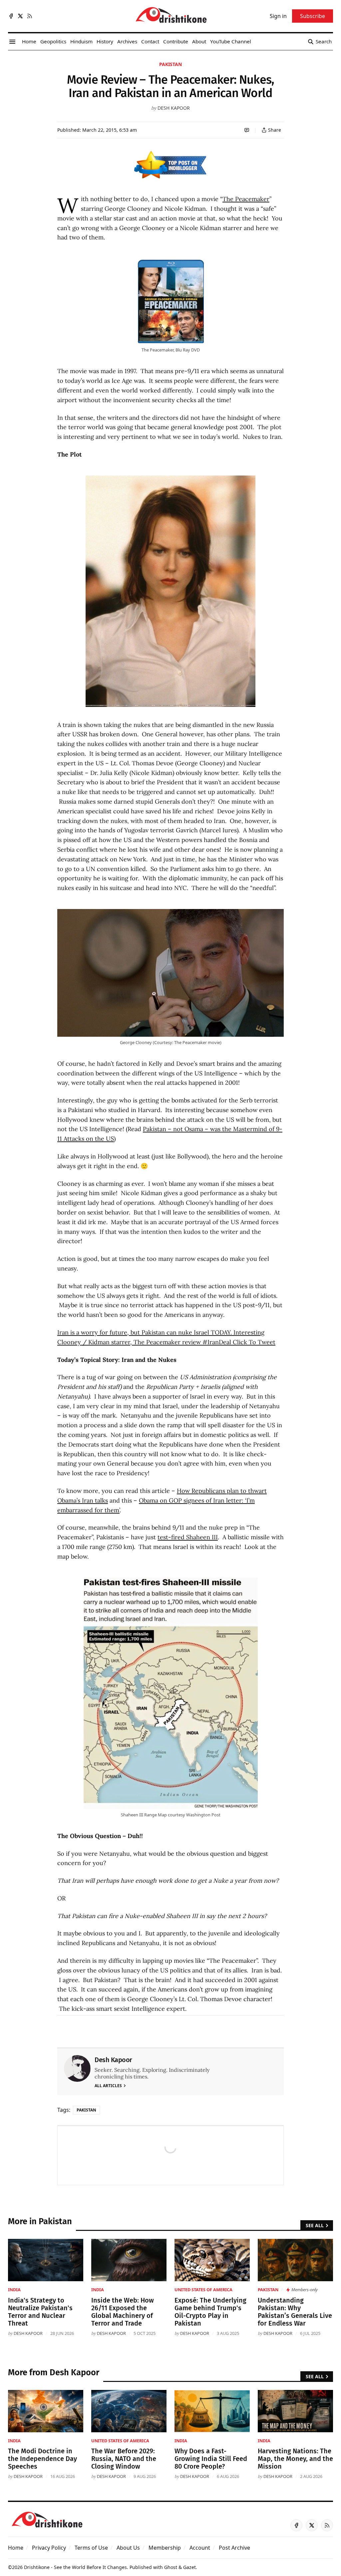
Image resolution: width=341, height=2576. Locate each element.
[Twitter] (20, 16)
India (14, 2290)
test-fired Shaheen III (188, 1537)
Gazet (189, 2567)
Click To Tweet (254, 1342)
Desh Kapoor (174, 108)
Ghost (171, 2567)
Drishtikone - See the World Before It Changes (75, 2567)
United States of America (203, 2290)
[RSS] (30, 16)
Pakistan (170, 64)
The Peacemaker (246, 199)
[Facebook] (11, 16)
